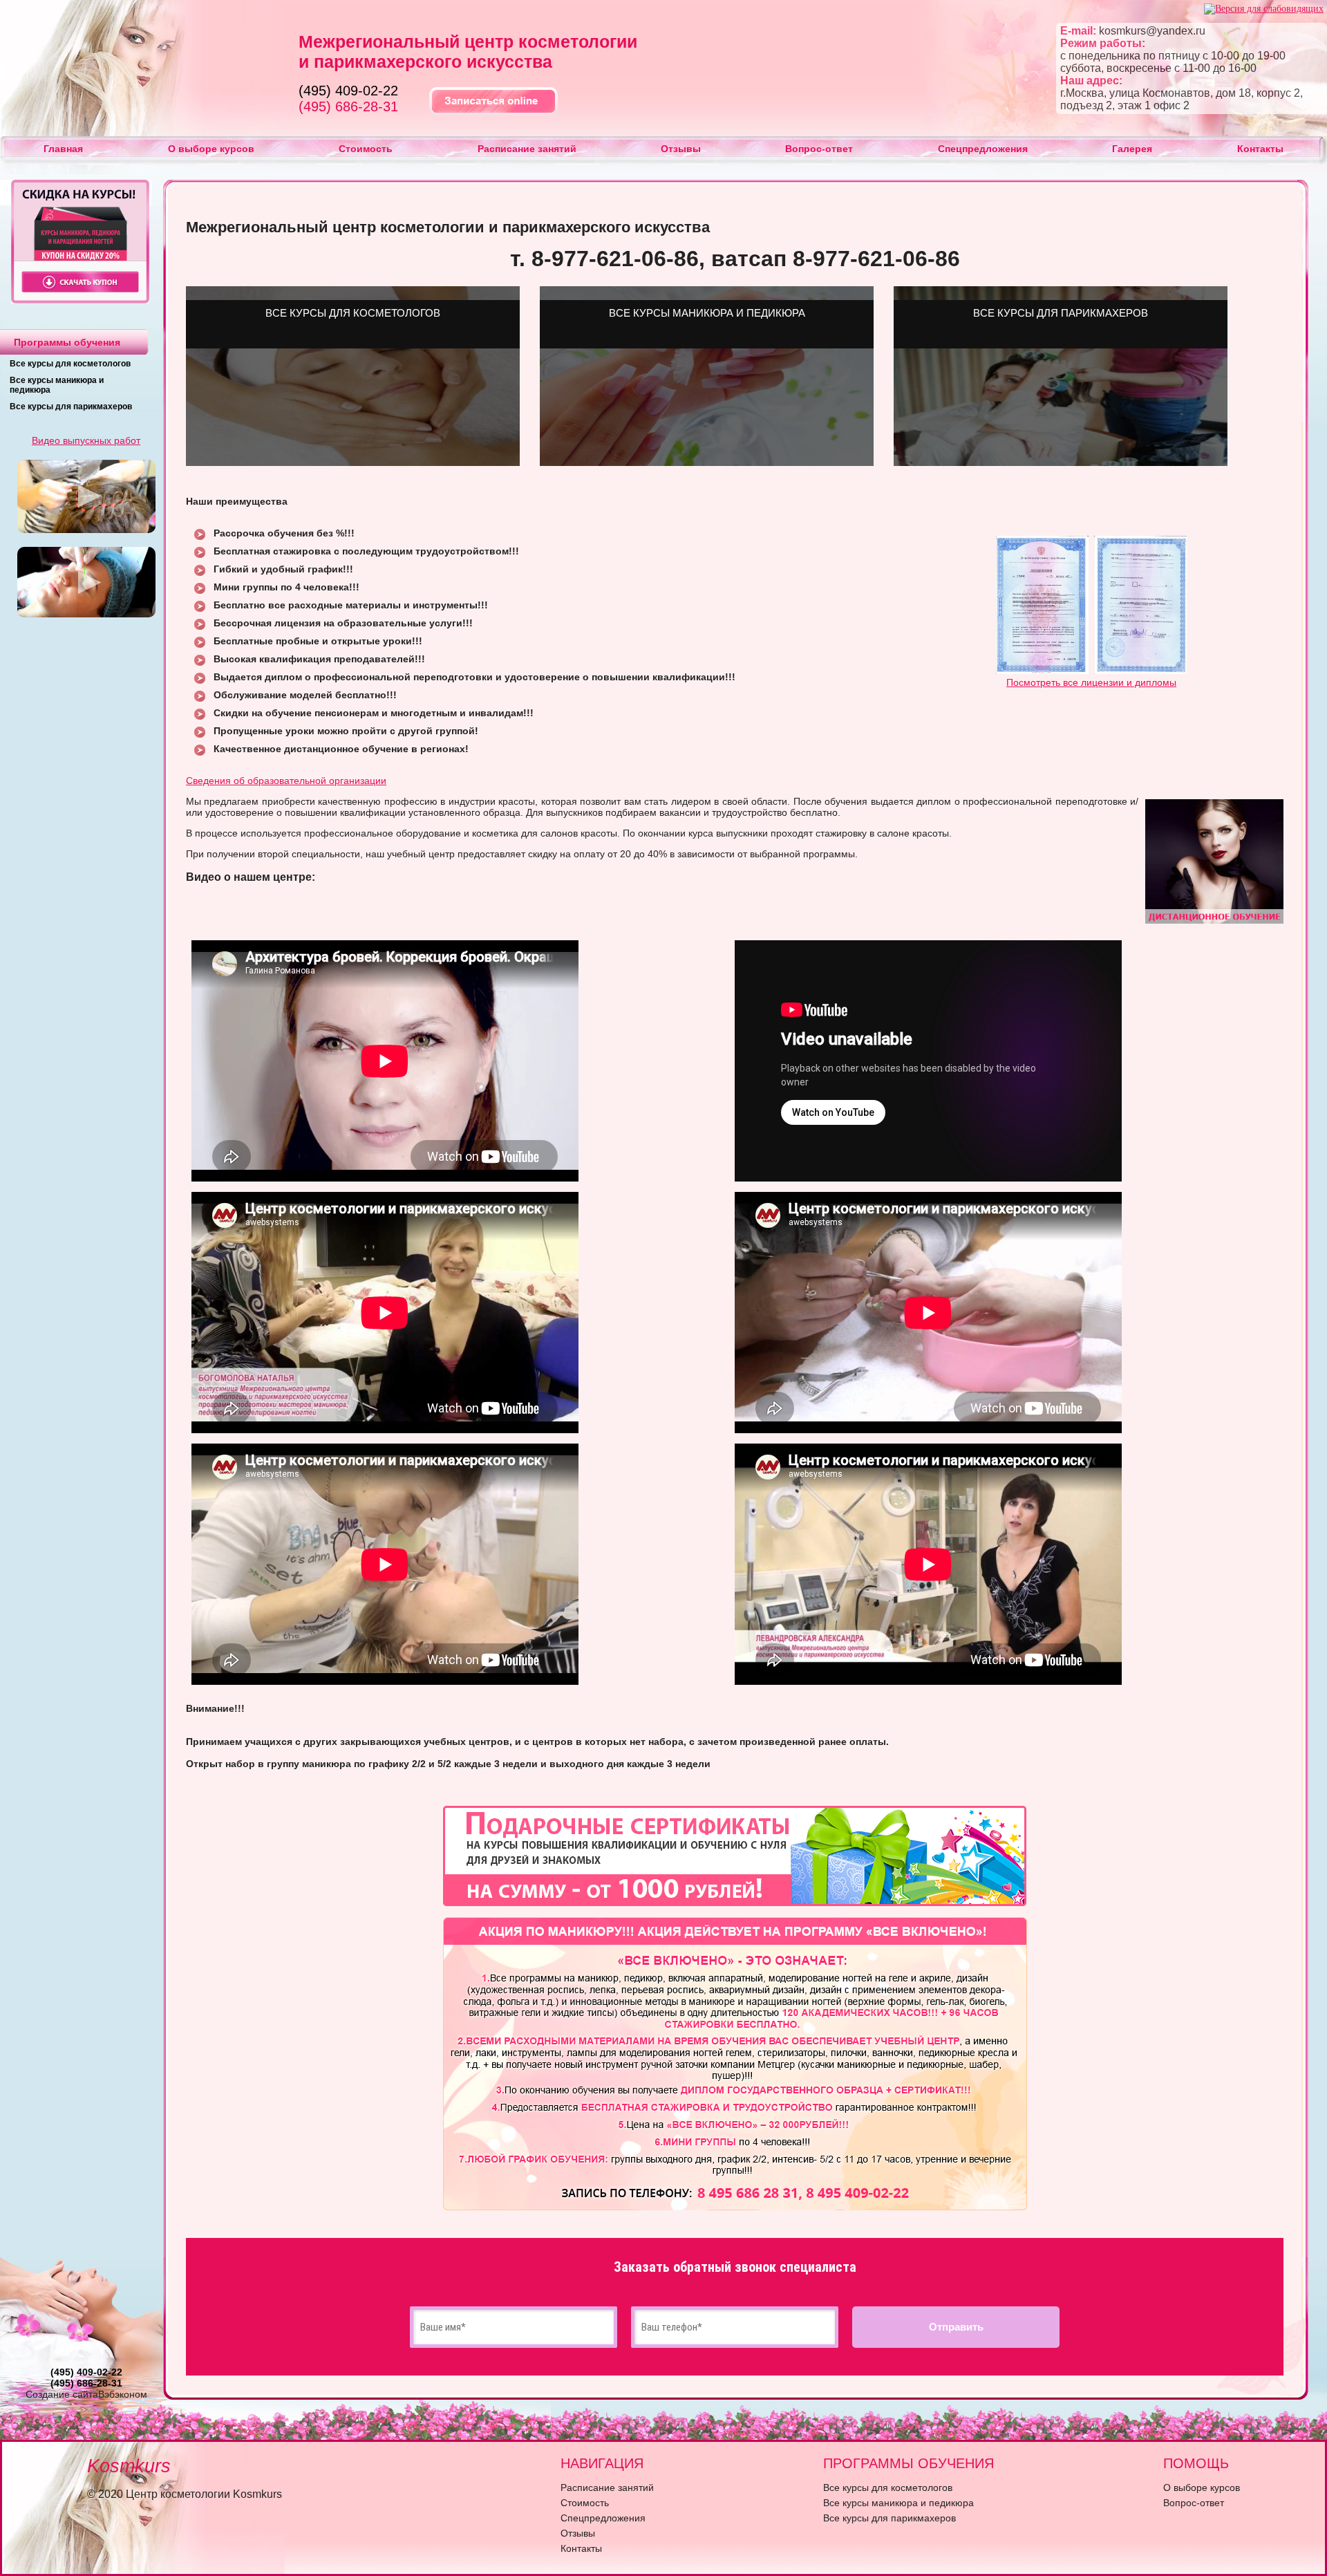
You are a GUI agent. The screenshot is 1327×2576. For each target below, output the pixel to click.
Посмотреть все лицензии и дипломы (1091, 682)
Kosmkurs (129, 2466)
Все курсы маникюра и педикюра (898, 2503)
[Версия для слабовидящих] (1264, 9)
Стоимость (366, 149)
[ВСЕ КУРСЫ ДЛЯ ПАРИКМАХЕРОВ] (1061, 463)
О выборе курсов (211, 149)
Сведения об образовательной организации (286, 781)
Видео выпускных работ (86, 440)
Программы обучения (67, 342)
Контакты (1260, 149)
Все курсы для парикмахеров (71, 407)
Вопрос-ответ (819, 149)
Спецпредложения (983, 149)
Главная (63, 149)
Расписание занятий (527, 149)
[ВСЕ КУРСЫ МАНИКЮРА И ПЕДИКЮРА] (707, 463)
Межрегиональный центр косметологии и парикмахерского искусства (468, 52)
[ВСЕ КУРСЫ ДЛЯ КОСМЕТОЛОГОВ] (353, 463)
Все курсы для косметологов (70, 364)
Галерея (1132, 149)
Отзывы (681, 149)
